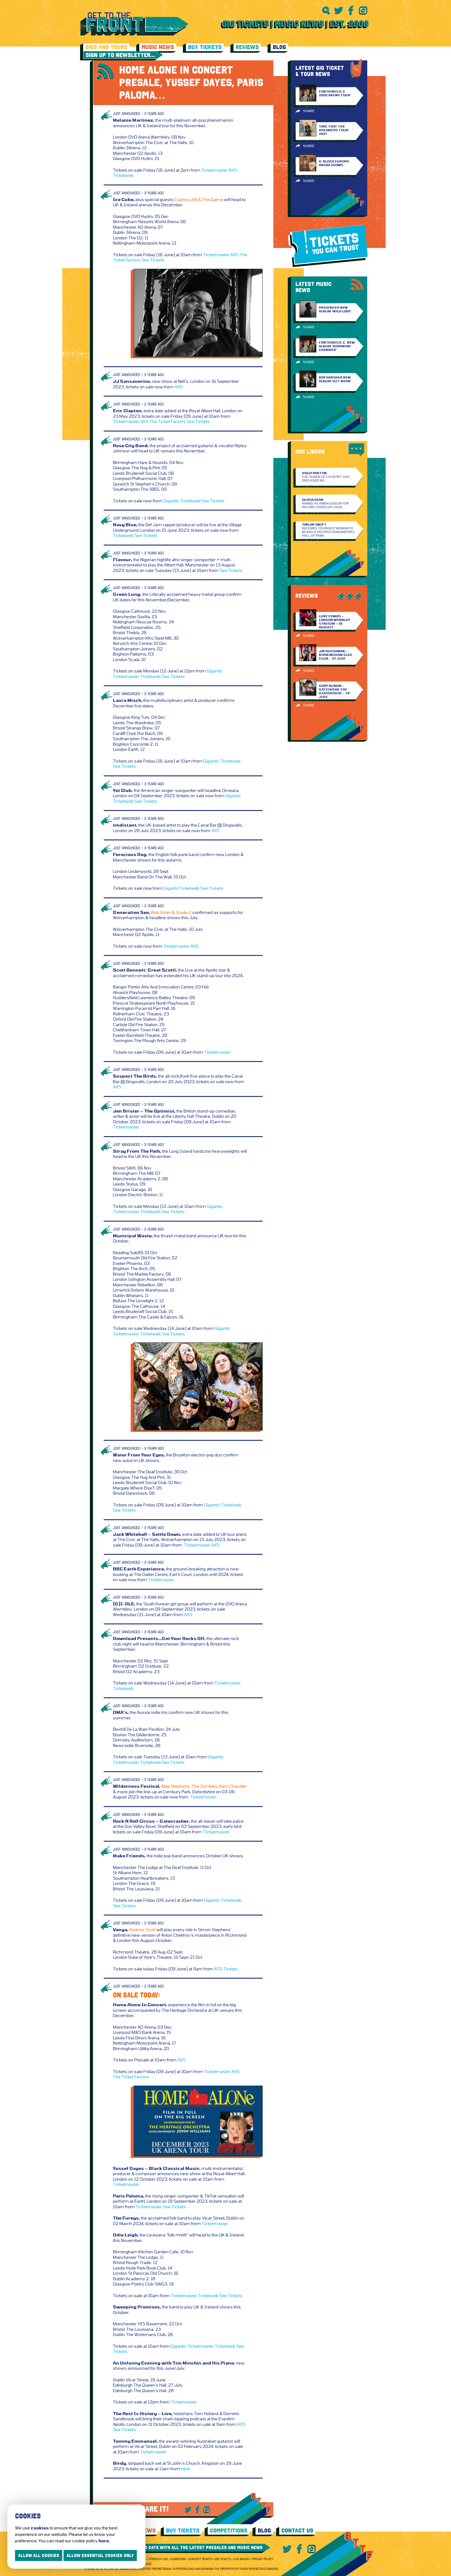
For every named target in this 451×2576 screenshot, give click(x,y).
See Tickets (153, 260)
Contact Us (297, 2530)
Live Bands (241, 2559)
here (185, 2469)
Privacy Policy (262, 2559)
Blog (279, 47)
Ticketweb (123, 175)
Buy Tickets (205, 47)
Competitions (229, 2530)
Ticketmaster (214, 170)
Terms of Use (158, 2559)
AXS (233, 170)
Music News (158, 47)
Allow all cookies (39, 2555)
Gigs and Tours (106, 47)
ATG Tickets (226, 1969)
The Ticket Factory (168, 421)
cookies (40, 2528)
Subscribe (178, 2559)
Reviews (247, 47)
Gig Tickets (223, 2559)
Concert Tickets (200, 2559)
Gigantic (171, 501)
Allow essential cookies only (100, 2555)
